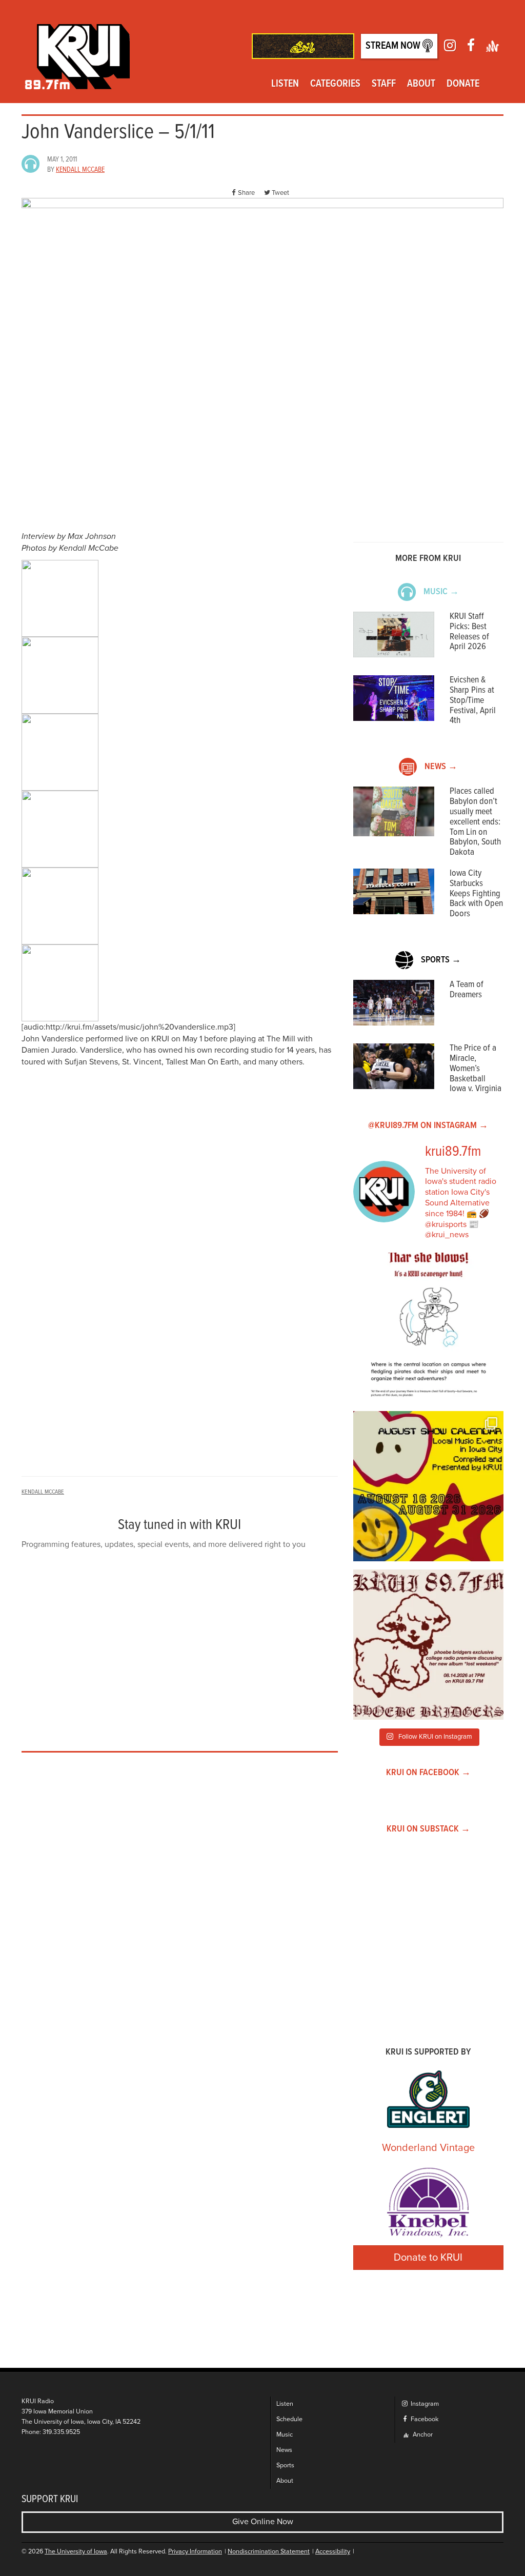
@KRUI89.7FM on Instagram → (428, 1126)
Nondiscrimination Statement (269, 2552)
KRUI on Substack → (428, 1829)
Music (285, 2435)
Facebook (424, 2419)
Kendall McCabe (80, 170)
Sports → (441, 960)
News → (441, 767)
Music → (441, 592)
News (284, 2450)
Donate (463, 84)
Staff (384, 84)
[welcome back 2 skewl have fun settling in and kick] (428, 1486)
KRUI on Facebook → (428, 1773)
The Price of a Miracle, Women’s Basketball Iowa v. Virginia (476, 1069)
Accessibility (333, 2552)
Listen (285, 84)
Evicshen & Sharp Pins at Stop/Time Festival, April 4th (473, 700)
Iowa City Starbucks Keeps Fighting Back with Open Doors (476, 894)
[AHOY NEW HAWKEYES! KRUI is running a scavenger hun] (428, 1328)
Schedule (289, 2419)
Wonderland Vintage (428, 2148)
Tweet (280, 193)
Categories (335, 84)
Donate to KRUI (428, 2258)
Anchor (422, 2435)
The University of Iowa (76, 2552)
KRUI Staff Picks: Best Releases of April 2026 (469, 632)
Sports (285, 2466)
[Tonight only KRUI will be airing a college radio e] (428, 1645)
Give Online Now (263, 2522)
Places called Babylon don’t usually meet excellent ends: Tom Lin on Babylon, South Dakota (475, 822)
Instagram (424, 2404)
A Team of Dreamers (467, 990)
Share (246, 193)
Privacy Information (195, 2552)
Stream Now (394, 46)
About (421, 84)
